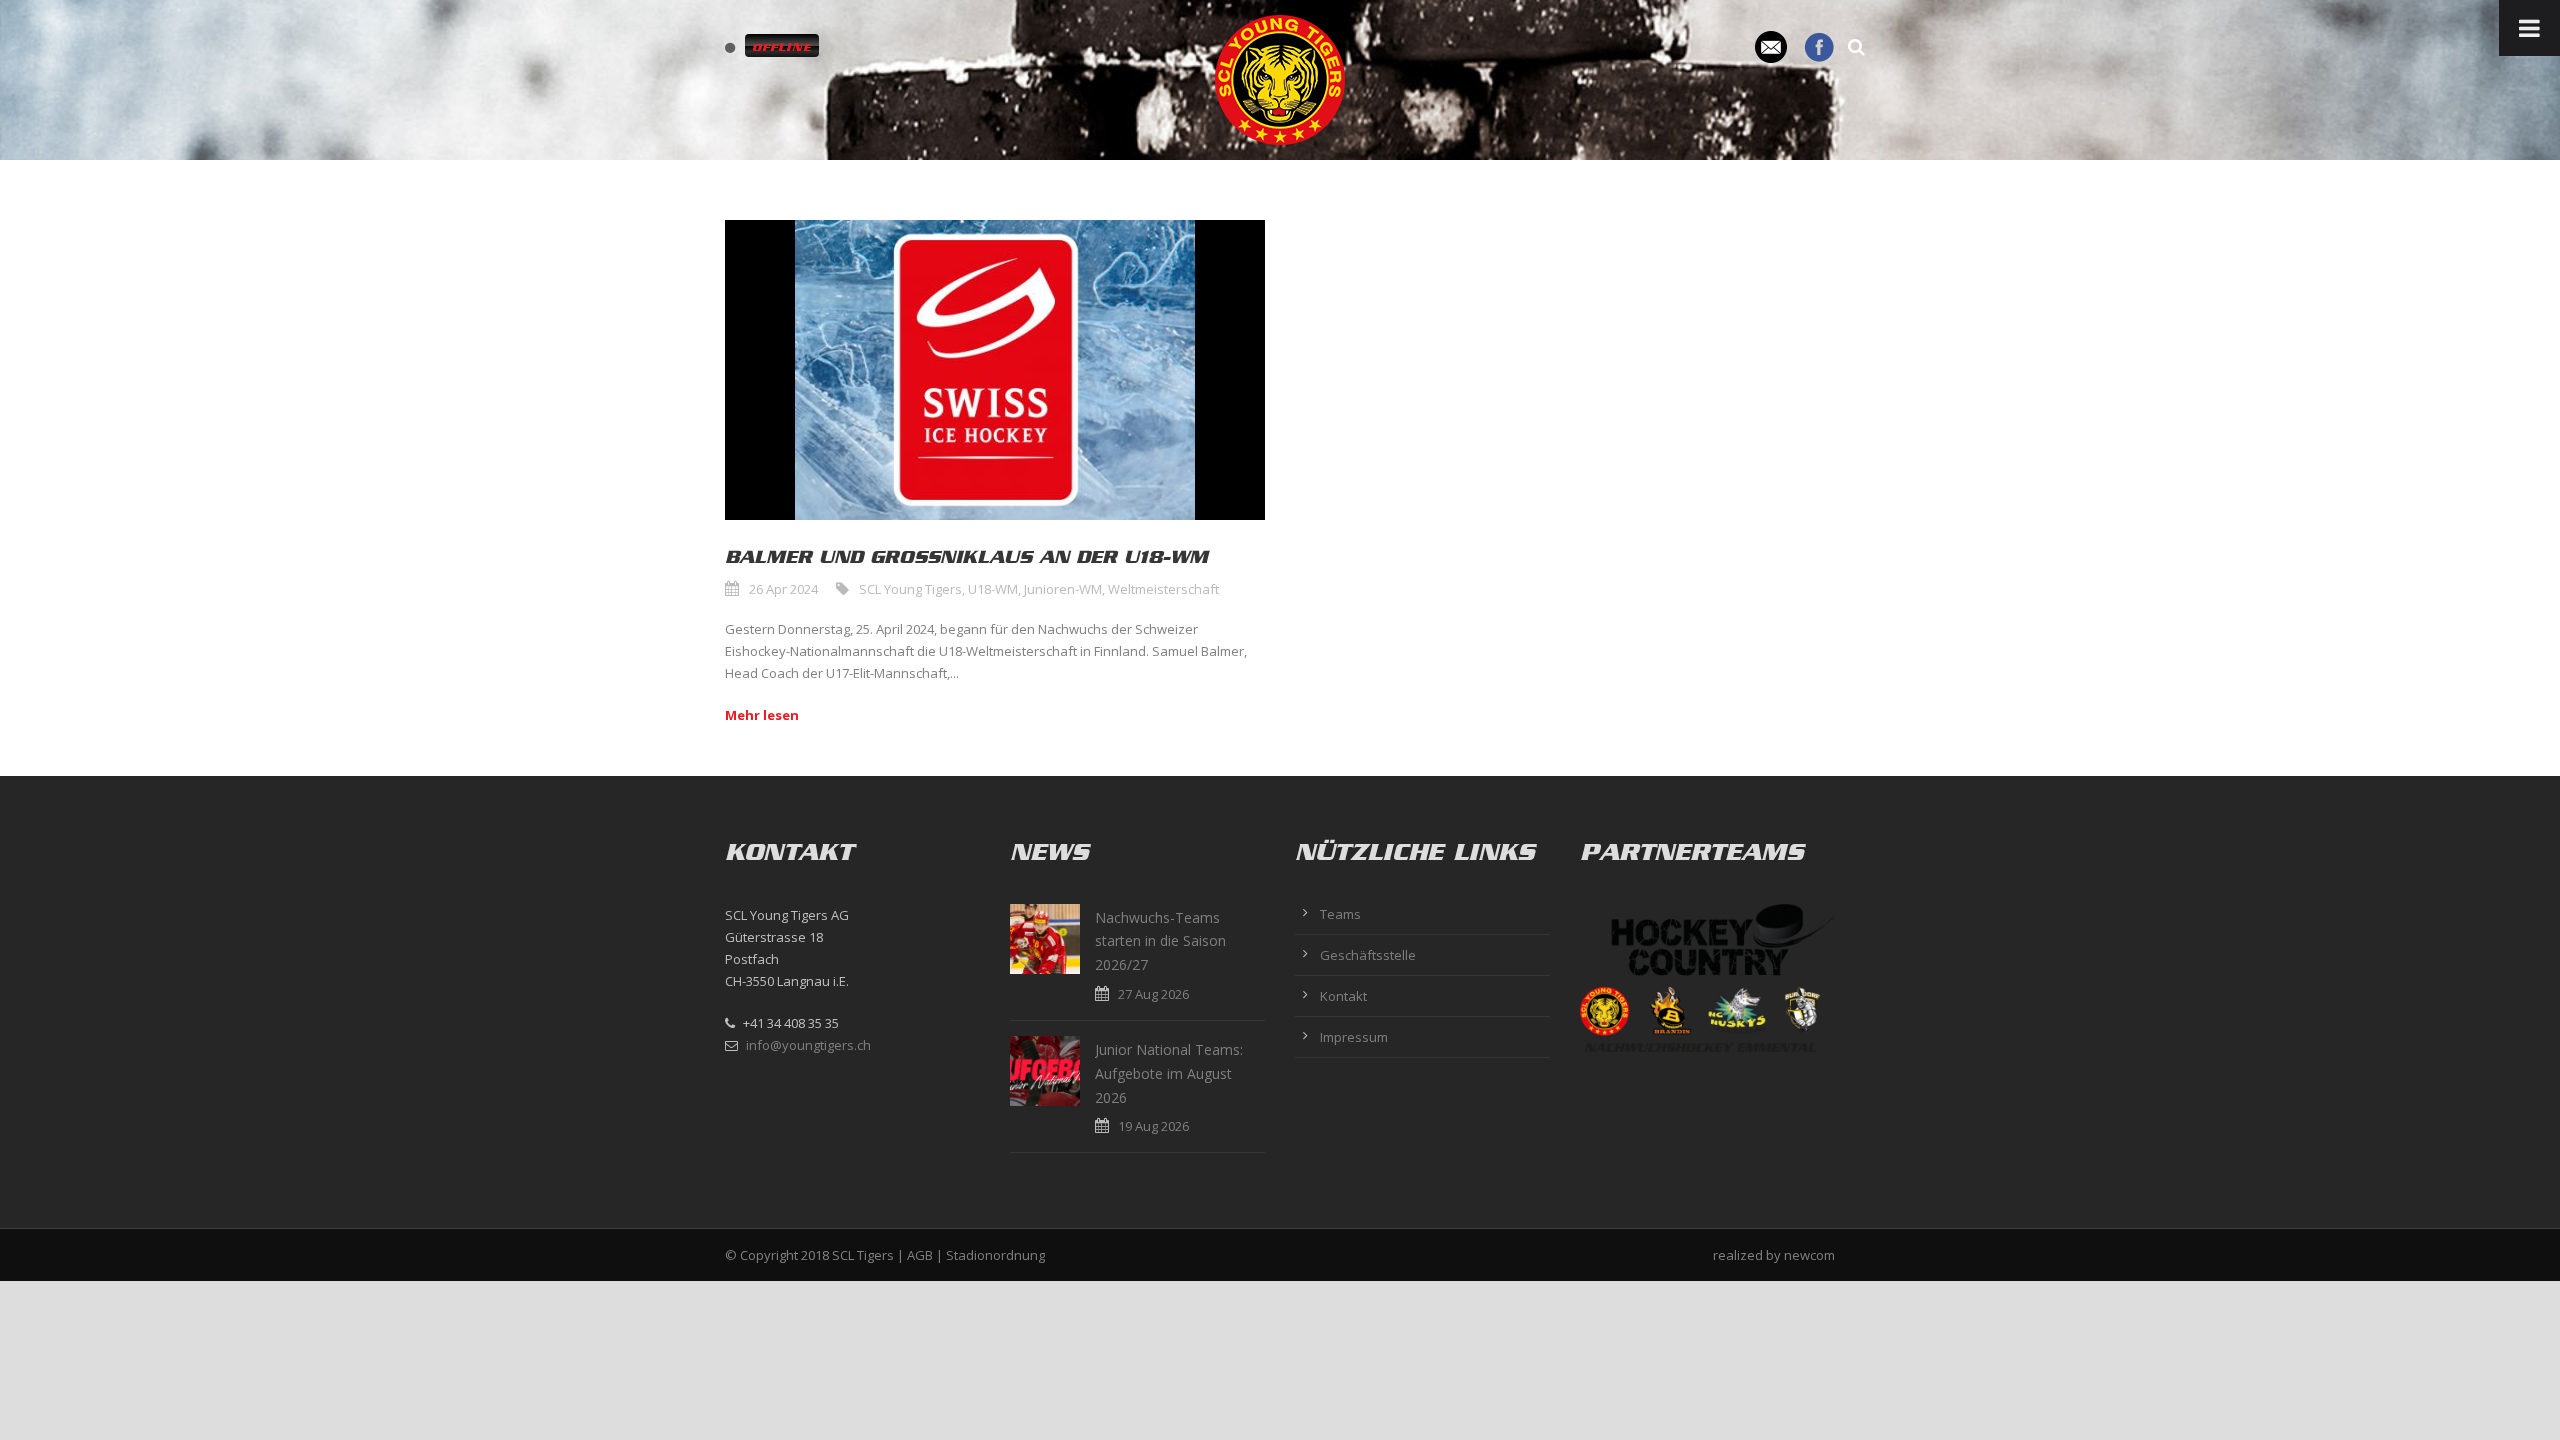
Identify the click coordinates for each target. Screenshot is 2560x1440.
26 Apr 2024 (783, 589)
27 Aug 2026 (1153, 994)
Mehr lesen (762, 715)
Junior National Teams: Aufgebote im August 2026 (1169, 1073)
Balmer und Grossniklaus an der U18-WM (966, 557)
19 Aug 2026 (1153, 1126)
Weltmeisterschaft (1163, 589)
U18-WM (993, 589)
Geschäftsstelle (1368, 955)
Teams (1340, 914)
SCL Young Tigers (910, 589)
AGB (920, 1255)
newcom (1809, 1255)
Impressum (1354, 1037)
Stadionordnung (995, 1255)
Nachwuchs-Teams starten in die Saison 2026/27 (1160, 941)
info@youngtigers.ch (808, 1045)
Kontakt (1343, 996)
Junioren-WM (1063, 589)
